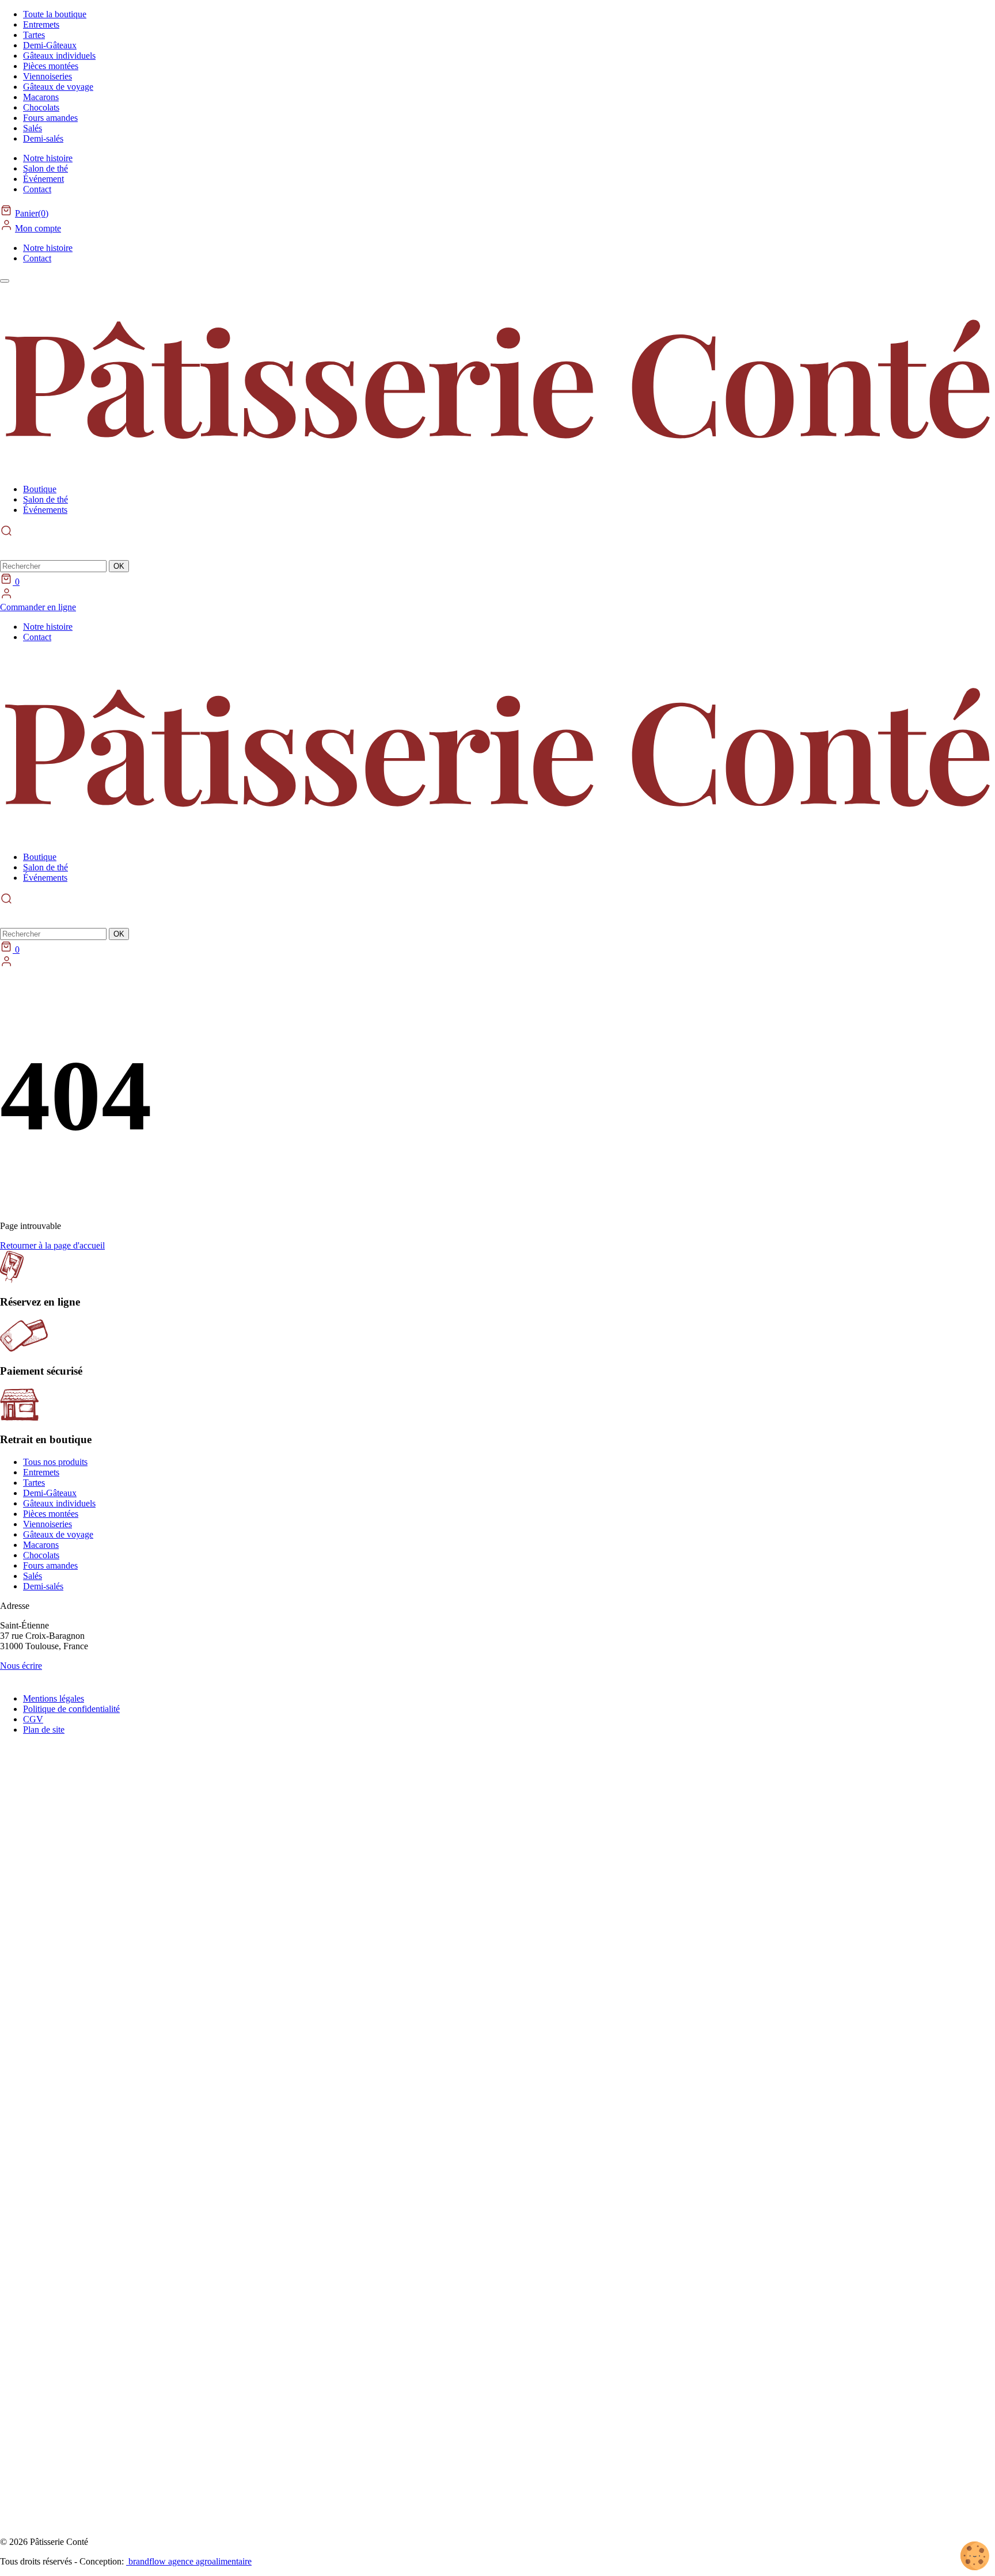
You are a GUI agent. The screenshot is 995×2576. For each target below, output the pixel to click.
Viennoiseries (48, 76)
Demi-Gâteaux (50, 45)
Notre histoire (48, 158)
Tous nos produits (55, 1462)
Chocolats (41, 107)
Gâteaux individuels (59, 56)
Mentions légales (54, 1698)
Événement (43, 179)
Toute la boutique (55, 14)
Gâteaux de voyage (58, 87)
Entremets (41, 24)
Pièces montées (51, 66)
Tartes (34, 35)
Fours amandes (50, 118)
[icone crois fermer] (9, 916)
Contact (37, 189)
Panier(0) (32, 213)
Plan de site (44, 1730)
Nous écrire (21, 1666)
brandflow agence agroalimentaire (189, 2561)
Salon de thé (45, 168)
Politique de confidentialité (71, 1709)
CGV (33, 1719)
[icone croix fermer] (9, 549)
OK (119, 566)
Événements (45, 510)
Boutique (40, 489)
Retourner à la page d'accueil (52, 1245)
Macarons (41, 97)
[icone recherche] (6, 899)
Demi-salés (43, 138)
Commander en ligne (38, 607)
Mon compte (38, 228)
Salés (33, 128)
